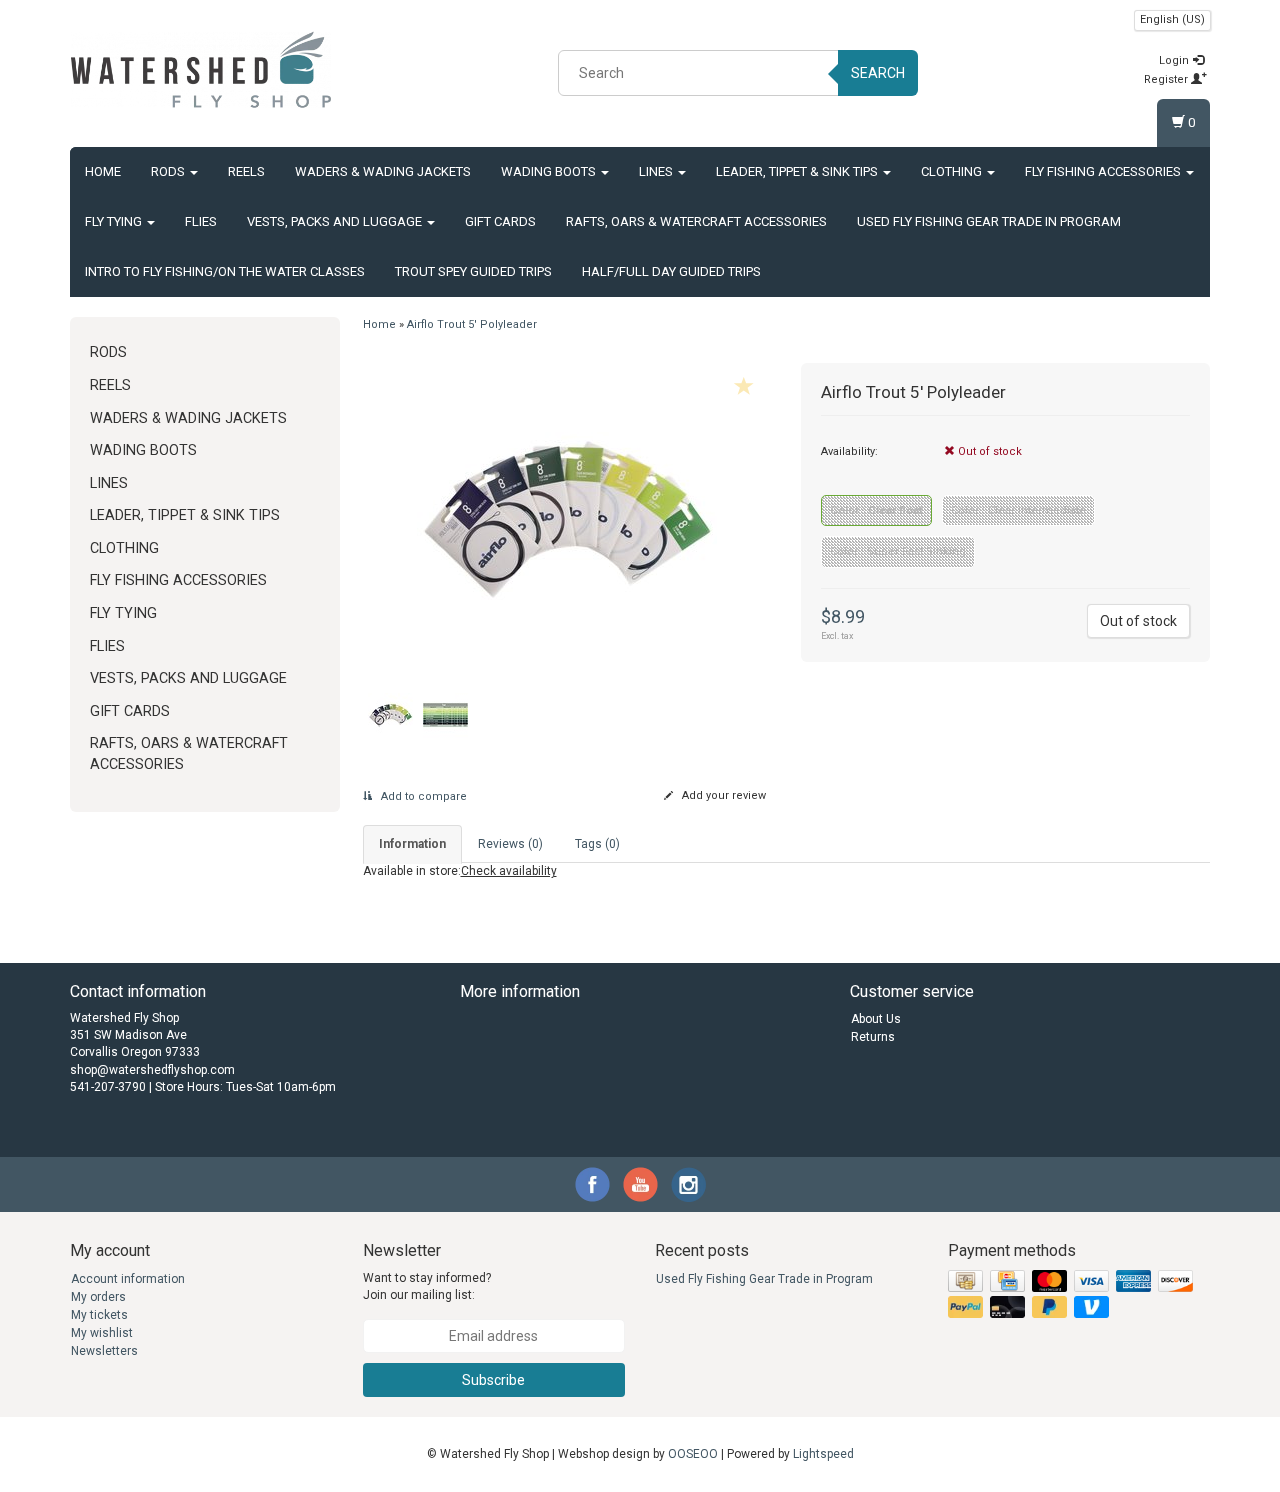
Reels (246, 171)
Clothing (953, 171)
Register (1167, 79)
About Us (876, 1019)
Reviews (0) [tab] (510, 844)
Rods (169, 171)
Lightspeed (823, 1454)
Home (103, 171)
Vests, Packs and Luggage (336, 221)
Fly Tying (115, 221)
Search (878, 73)
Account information (128, 1279)
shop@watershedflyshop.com (152, 1070)
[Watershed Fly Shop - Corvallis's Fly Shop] (201, 70)
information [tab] (412, 844)
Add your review (722, 795)
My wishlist (102, 1333)
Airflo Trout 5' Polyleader (472, 324)
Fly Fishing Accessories (1104, 171)
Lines (657, 171)
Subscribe (493, 1380)
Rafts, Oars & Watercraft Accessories (696, 221)
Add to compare (422, 796)
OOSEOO (693, 1454)
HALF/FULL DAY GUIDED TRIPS (671, 271)
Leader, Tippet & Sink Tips (798, 171)
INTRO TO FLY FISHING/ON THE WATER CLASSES (225, 271)
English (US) (1172, 19)
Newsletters (104, 1351)
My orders (98, 1297)
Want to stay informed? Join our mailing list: (427, 1286)
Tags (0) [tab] (597, 844)
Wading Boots (550, 171)
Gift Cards (500, 221)
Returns (873, 1037)
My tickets (99, 1315)
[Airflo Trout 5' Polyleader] (567, 518)
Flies (201, 221)
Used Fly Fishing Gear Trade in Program (989, 221)
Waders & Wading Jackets (383, 171)
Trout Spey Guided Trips (473, 271)
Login (1175, 60)
